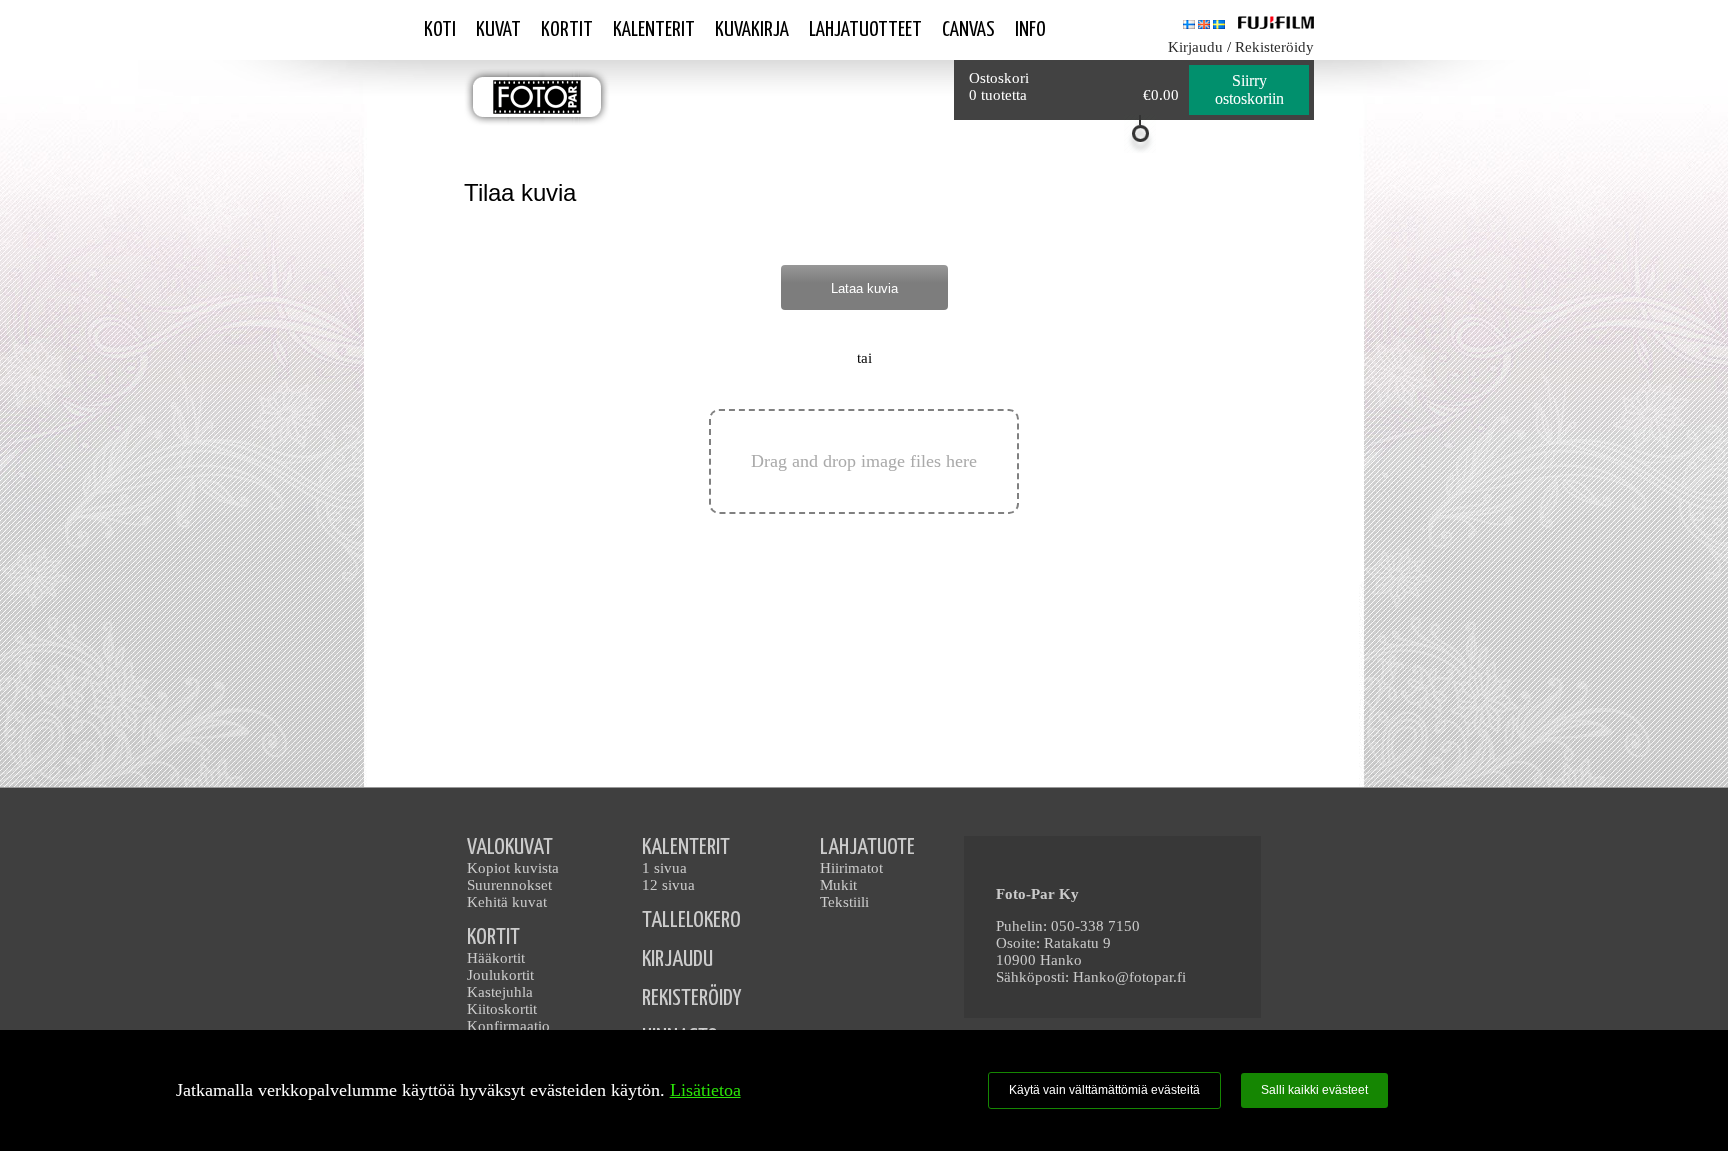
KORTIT (493, 937)
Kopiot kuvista (513, 868)
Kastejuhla (500, 992)
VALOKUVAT (510, 847)
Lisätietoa (705, 1090)
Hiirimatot (851, 868)
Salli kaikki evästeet (1314, 1090)
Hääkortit (496, 958)
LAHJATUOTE (867, 847)
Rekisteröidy (1274, 47)
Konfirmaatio (508, 1026)
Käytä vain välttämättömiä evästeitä (1104, 1090)
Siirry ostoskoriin (1249, 89)
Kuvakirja (752, 30)
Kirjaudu (1195, 47)
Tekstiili (844, 902)
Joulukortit (500, 975)
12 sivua (668, 885)
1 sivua (664, 868)
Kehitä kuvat (507, 902)
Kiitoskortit (502, 1009)
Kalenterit (654, 30)
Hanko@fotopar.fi (1129, 977)
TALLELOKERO (691, 920)
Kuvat (498, 30)
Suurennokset (509, 885)
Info (1030, 30)
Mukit (838, 885)
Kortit (567, 30)
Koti (440, 30)
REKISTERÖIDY (691, 998)
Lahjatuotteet (865, 30)
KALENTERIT (686, 847)
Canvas (968, 30)
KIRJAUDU (677, 959)
